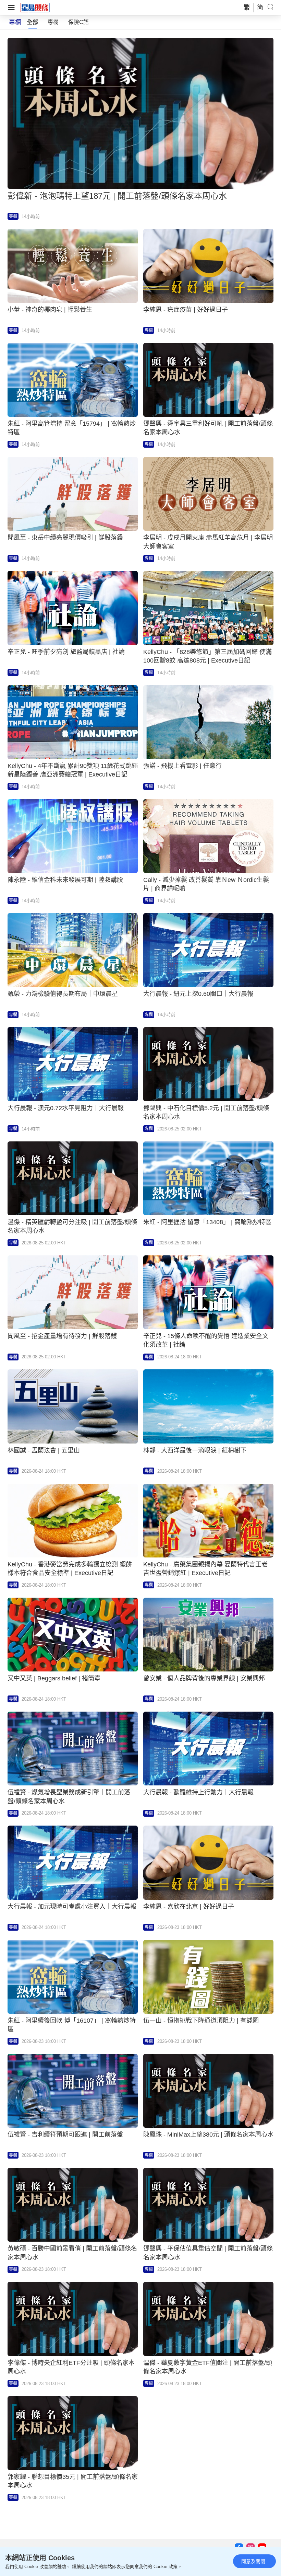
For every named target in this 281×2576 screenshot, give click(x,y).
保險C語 (78, 22)
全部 (33, 22)
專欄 (53, 22)
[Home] (35, 7)
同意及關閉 (253, 2561)
